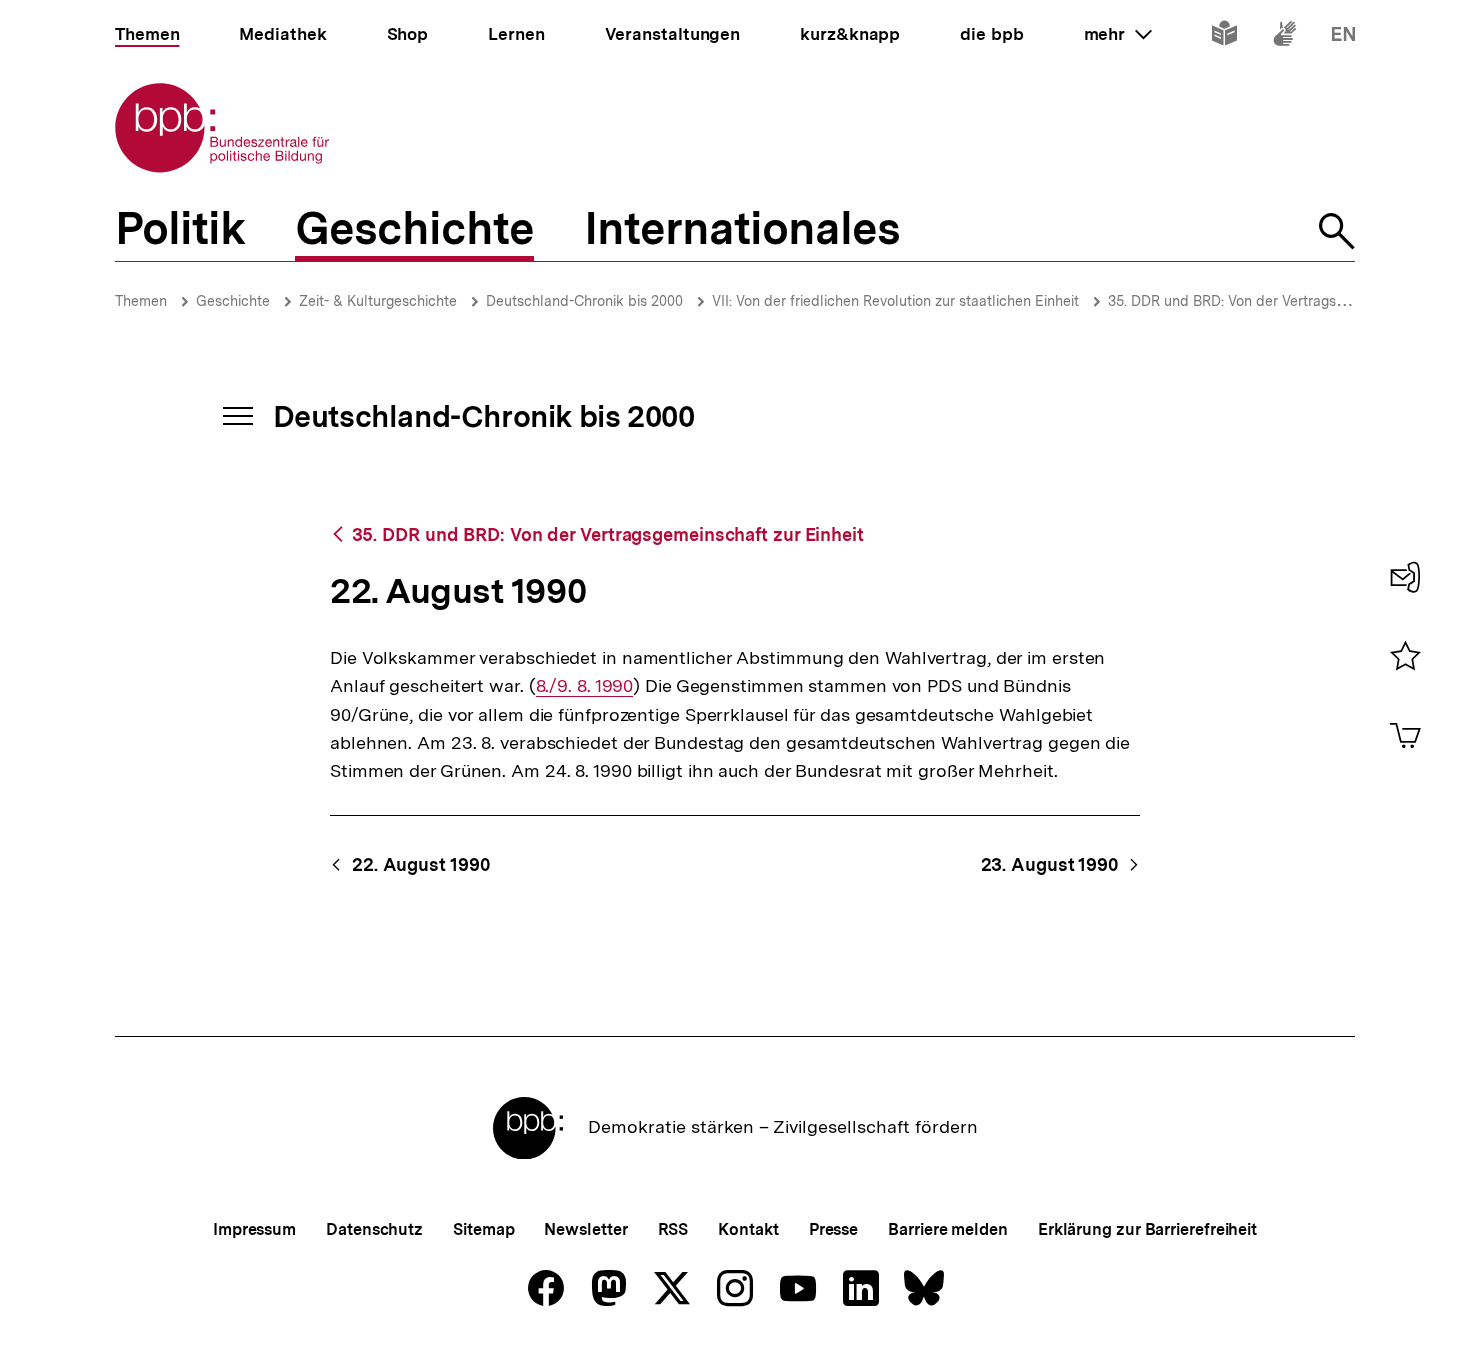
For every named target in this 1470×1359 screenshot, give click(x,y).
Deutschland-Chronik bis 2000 (584, 301)
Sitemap (483, 1229)
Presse (833, 1229)
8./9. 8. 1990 (585, 686)
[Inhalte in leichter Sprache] (1224, 37)
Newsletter (585, 1229)
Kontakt (748, 1229)
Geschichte (233, 301)
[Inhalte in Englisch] (1343, 37)
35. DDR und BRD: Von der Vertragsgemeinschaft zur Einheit (608, 534)
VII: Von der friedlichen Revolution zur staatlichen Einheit (895, 301)
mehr (1118, 34)
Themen (141, 301)
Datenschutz (374, 1229)
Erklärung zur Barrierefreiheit (1147, 1229)
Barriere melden (948, 1229)
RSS (673, 1229)
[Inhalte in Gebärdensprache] (1284, 37)
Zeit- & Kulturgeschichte (378, 301)
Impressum (254, 1229)
